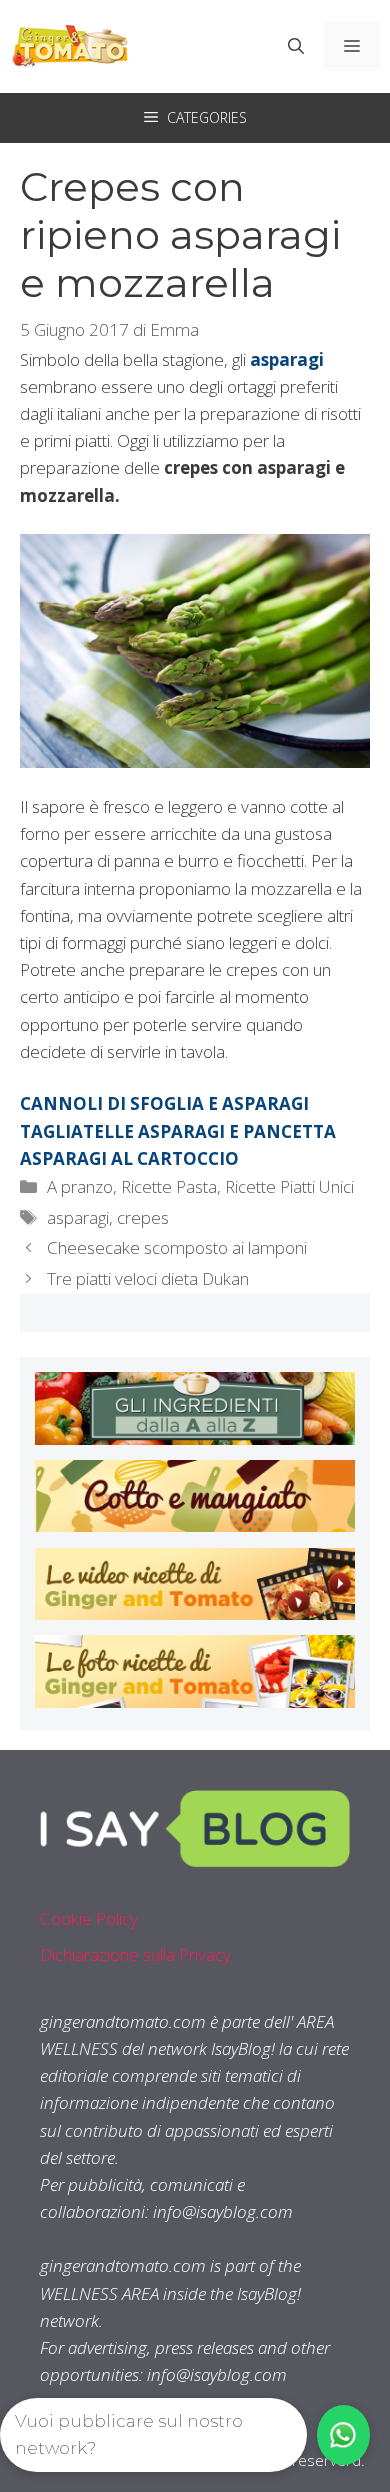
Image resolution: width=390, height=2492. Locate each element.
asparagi (78, 1217)
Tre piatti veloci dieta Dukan (148, 1278)
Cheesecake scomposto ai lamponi (177, 1247)
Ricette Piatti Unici (289, 1186)
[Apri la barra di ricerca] (296, 46)
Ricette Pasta (169, 1186)
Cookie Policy (89, 1918)
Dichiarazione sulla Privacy (135, 1954)
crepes (143, 1217)
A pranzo (80, 1186)
